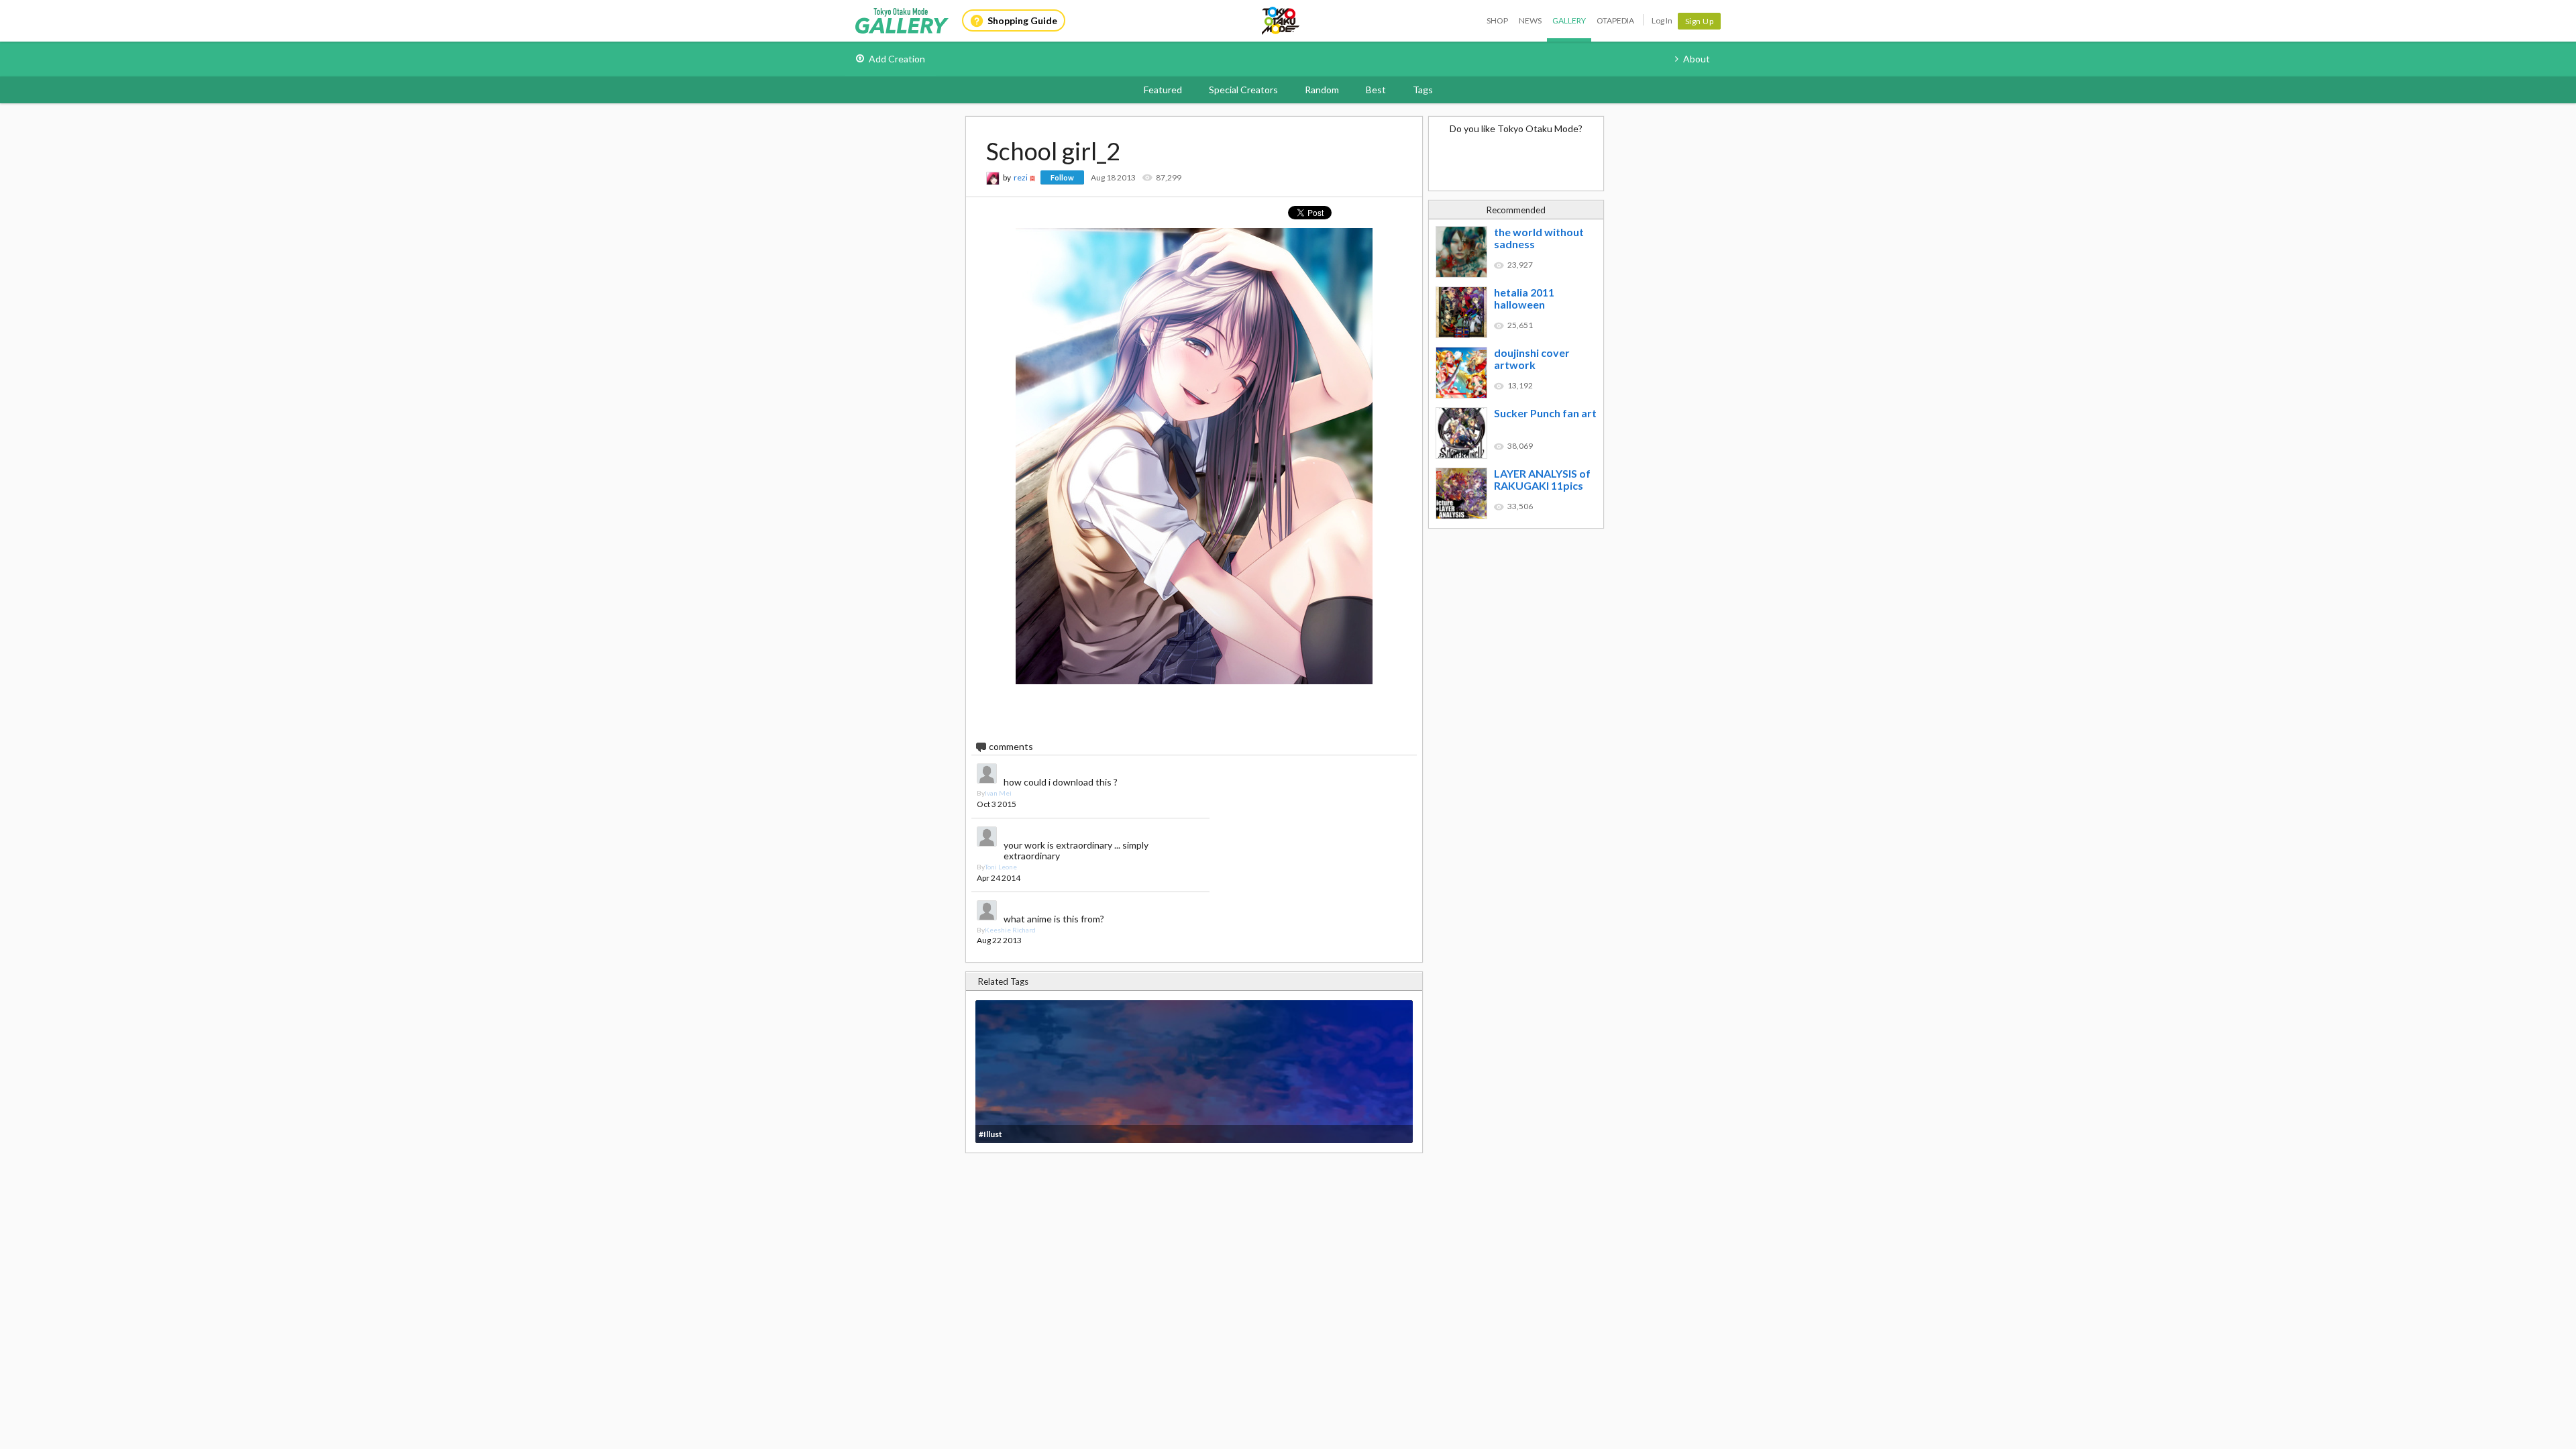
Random (1322, 90)
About (1697, 59)
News (1530, 20)
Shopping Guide (1022, 20)
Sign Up (1700, 21)
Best (1376, 90)
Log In (1662, 20)
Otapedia (1615, 20)
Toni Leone (1001, 867)
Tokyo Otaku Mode (1281, 21)
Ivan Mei (998, 793)
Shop (1497, 20)
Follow (1062, 177)
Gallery (1569, 20)
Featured (1163, 90)
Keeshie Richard (1010, 930)
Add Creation (897, 59)
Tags (1423, 90)
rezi (1021, 177)
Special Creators (1243, 90)
